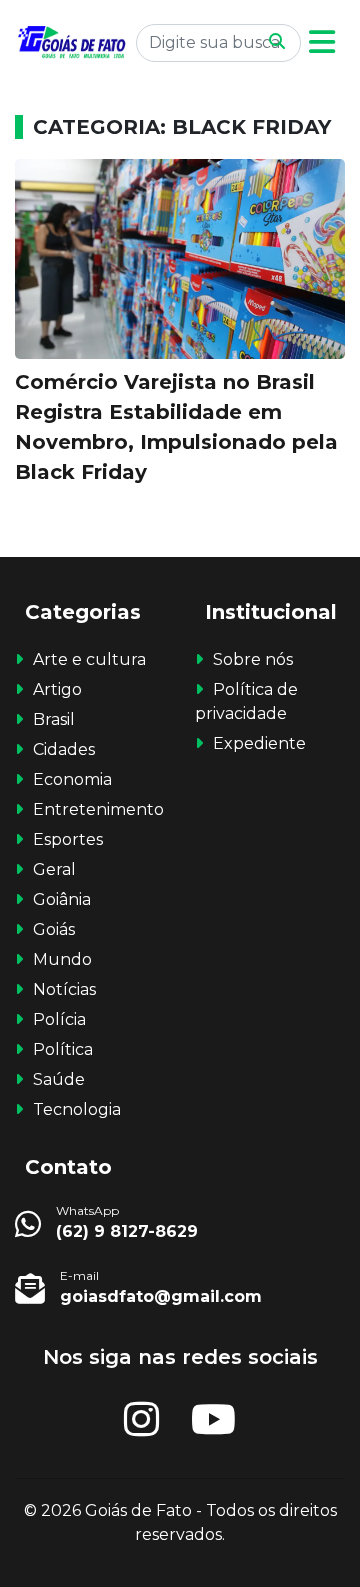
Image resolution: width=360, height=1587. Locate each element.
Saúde (59, 1079)
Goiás (54, 929)
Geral (54, 869)
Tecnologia (77, 1109)
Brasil (54, 719)
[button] (322, 42)
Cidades (64, 749)
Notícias (64, 989)
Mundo (62, 959)
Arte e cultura (89, 659)
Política (63, 1049)
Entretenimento (98, 809)
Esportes (68, 839)
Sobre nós (253, 659)
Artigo (57, 689)
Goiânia (62, 899)
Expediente (259, 743)
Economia (72, 779)
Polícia (59, 1019)
